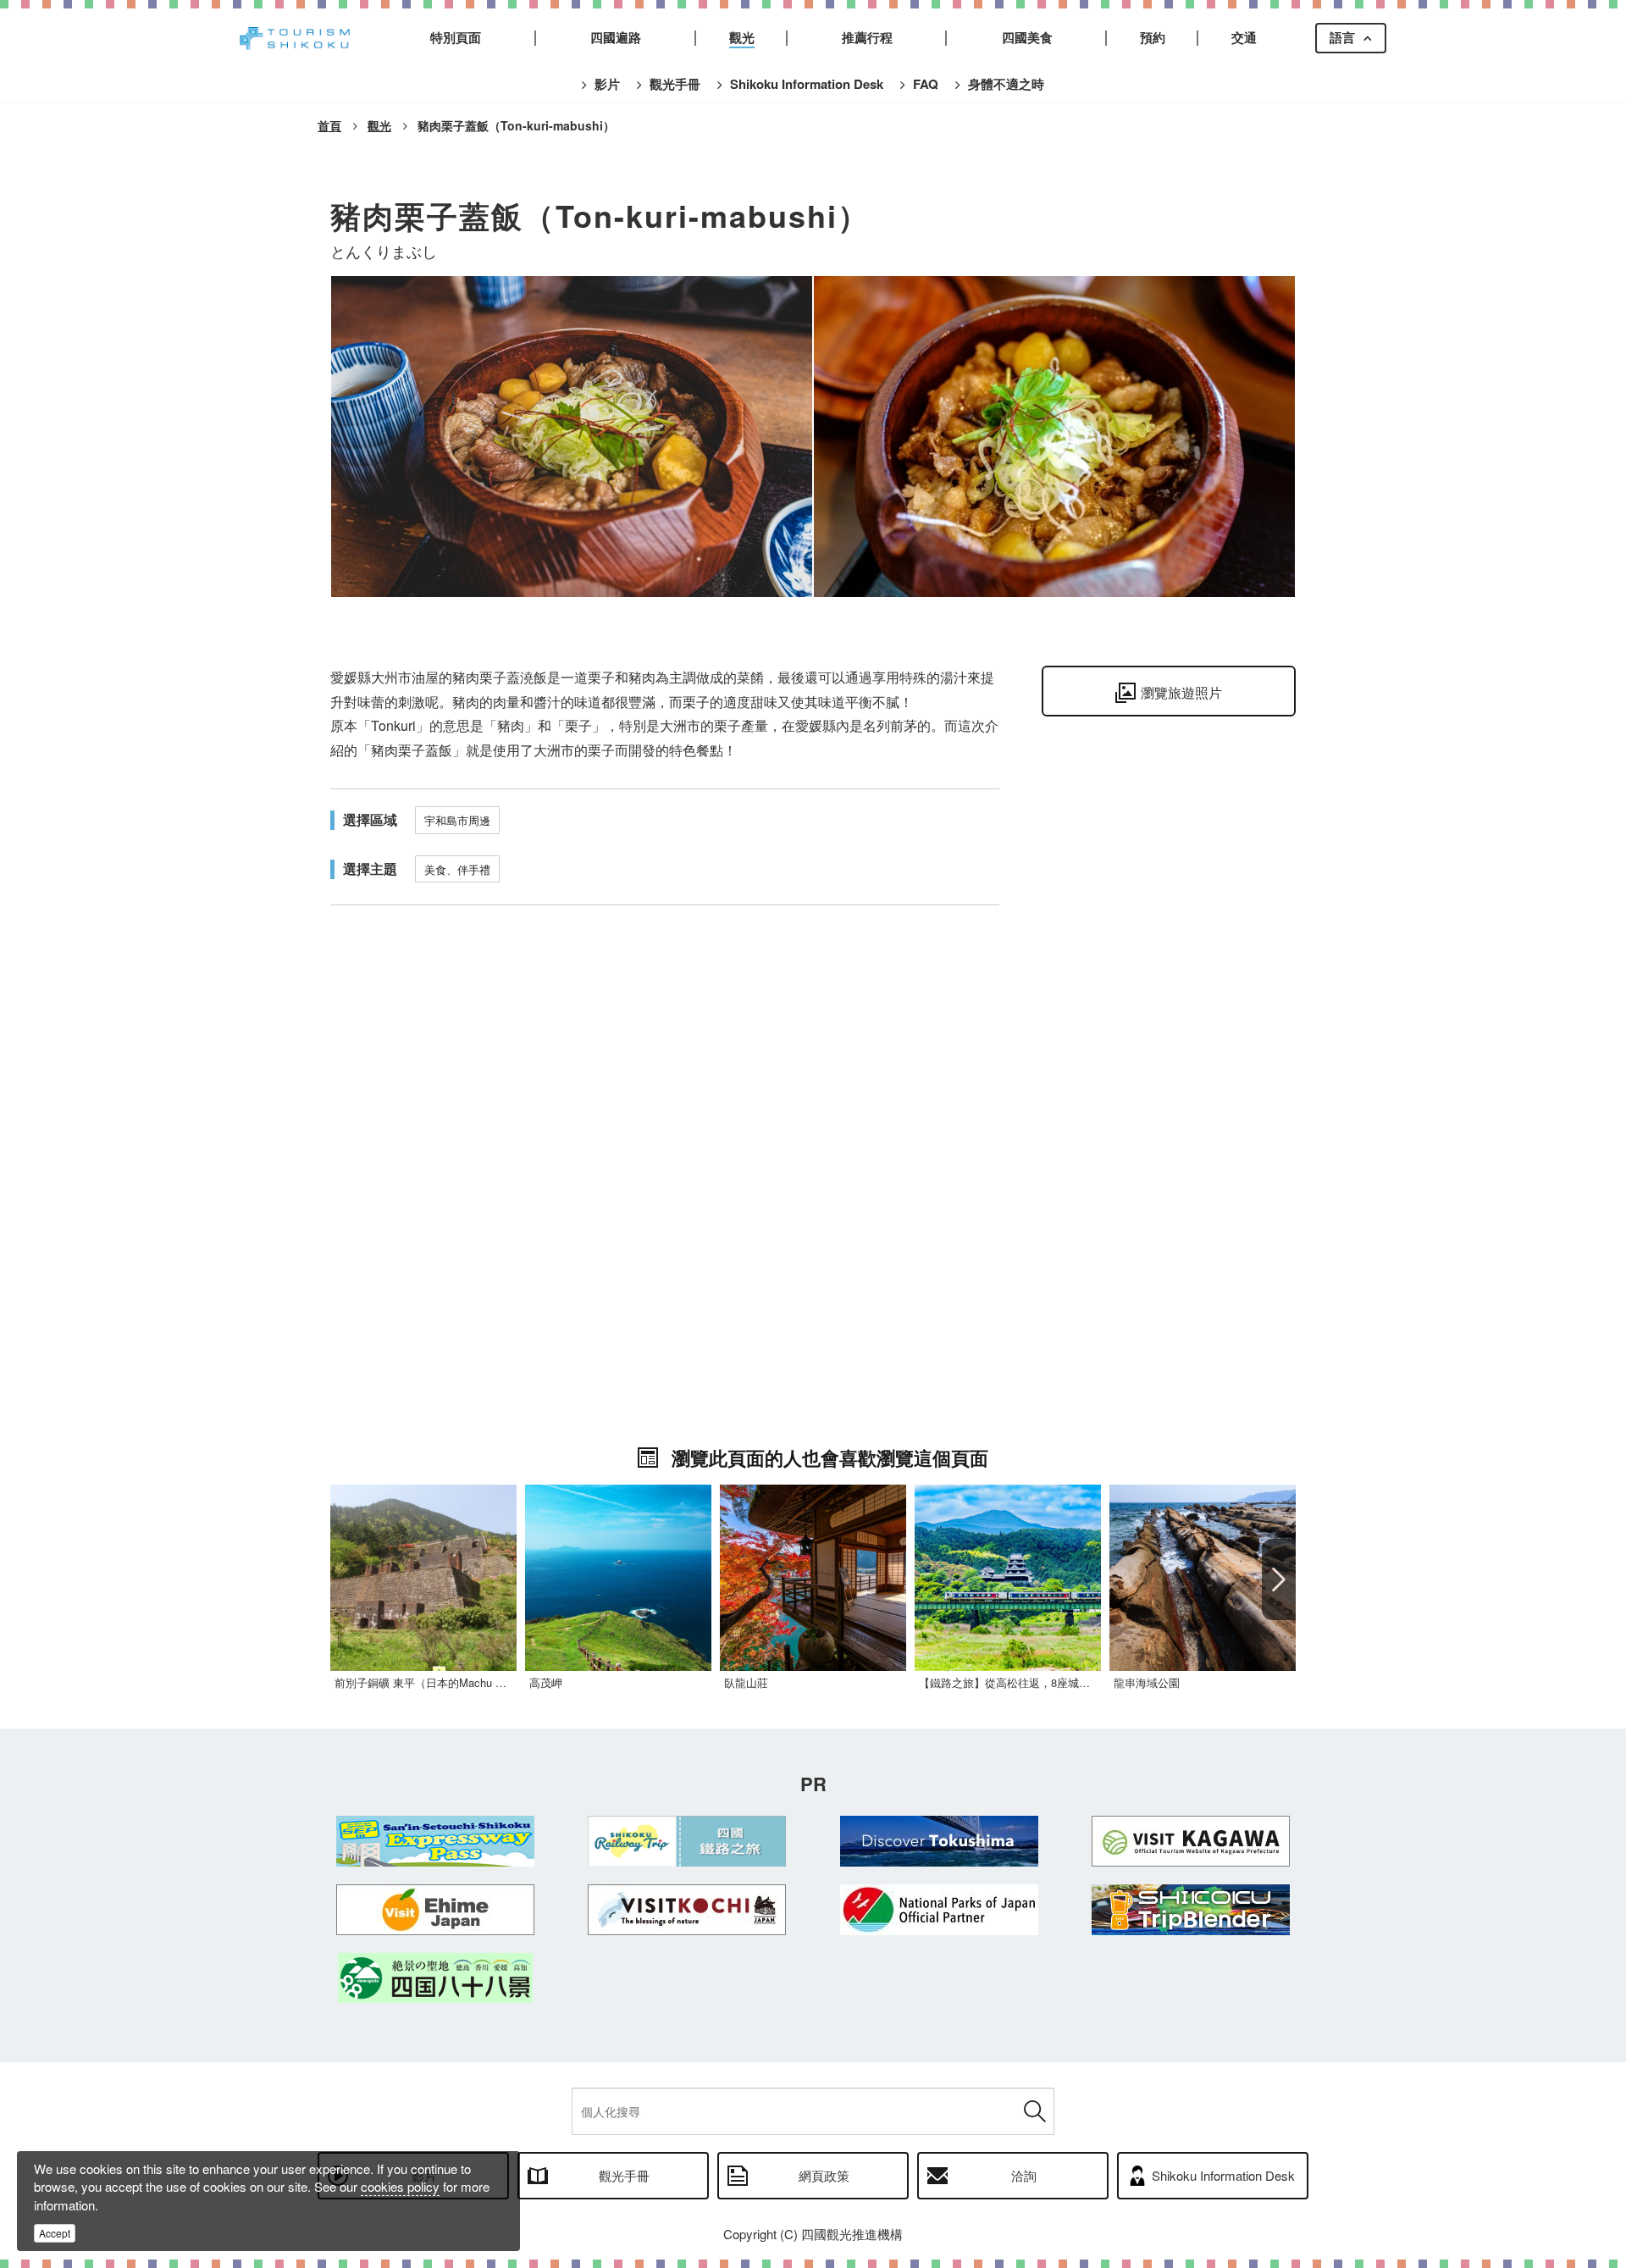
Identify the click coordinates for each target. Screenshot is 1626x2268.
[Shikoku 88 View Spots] (435, 1978)
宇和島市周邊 (457, 820)
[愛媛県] (435, 1910)
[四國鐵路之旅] (688, 1841)
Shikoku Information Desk (1223, 2175)
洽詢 (1024, 2175)
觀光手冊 (624, 2175)
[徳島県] (939, 1841)
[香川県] (1192, 1841)
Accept (55, 2233)
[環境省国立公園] (939, 1910)
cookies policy (400, 2186)
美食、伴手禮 (457, 869)
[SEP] (435, 1841)
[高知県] (688, 1910)
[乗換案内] (1192, 1910)
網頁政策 (824, 2175)
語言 (1342, 37)
